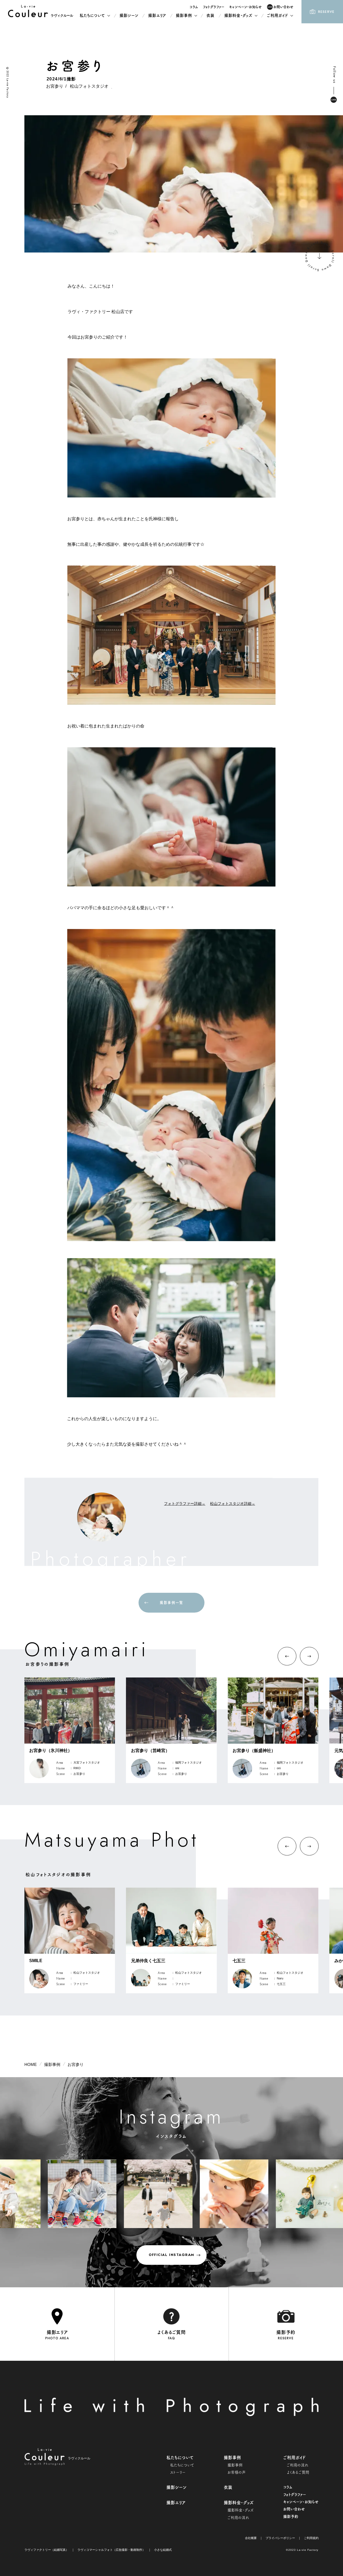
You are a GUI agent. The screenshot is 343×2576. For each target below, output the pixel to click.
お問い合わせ (294, 2509)
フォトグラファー (295, 2495)
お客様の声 (237, 2473)
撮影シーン (176, 2488)
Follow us (334, 75)
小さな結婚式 (163, 2550)
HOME (31, 2065)
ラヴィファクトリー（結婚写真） (46, 2550)
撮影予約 (291, 2517)
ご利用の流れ (298, 2465)
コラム (288, 2487)
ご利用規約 (311, 2538)
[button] (287, 1656)
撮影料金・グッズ (241, 2510)
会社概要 (251, 2538)
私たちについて (182, 2465)
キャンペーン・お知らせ (301, 2502)
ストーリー (178, 2473)
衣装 (228, 2488)
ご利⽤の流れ (238, 2518)
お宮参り (55, 86)
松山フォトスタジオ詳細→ (233, 1504)
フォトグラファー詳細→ (185, 1504)
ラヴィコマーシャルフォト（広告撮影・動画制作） (111, 2550)
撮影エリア (176, 2503)
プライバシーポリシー (280, 2538)
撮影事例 (52, 2065)
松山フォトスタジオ (89, 86)
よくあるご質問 (298, 2473)
